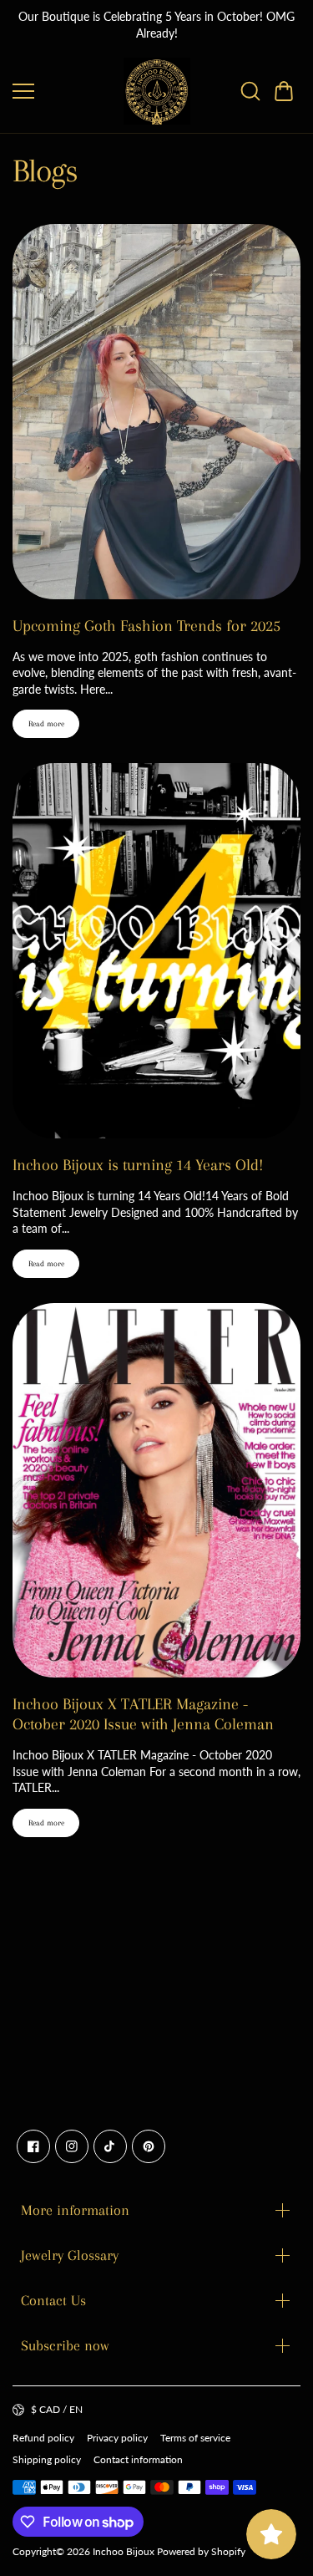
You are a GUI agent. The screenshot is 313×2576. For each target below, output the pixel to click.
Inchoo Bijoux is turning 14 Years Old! (138, 1165)
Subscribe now (65, 2345)
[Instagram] (72, 2146)
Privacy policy (117, 2438)
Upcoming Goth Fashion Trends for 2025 (146, 626)
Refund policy (43, 2438)
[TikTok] (110, 2146)
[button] (284, 91)
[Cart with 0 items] (284, 91)
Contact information (138, 2459)
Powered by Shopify (201, 2551)
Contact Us (53, 2300)
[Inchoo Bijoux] (157, 91)
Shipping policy (47, 2459)
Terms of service (195, 2438)
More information (75, 2210)
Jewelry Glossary (70, 2255)
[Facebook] (33, 2146)
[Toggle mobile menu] (64, 91)
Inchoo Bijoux (124, 2551)
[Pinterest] (149, 2146)
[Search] (250, 91)
